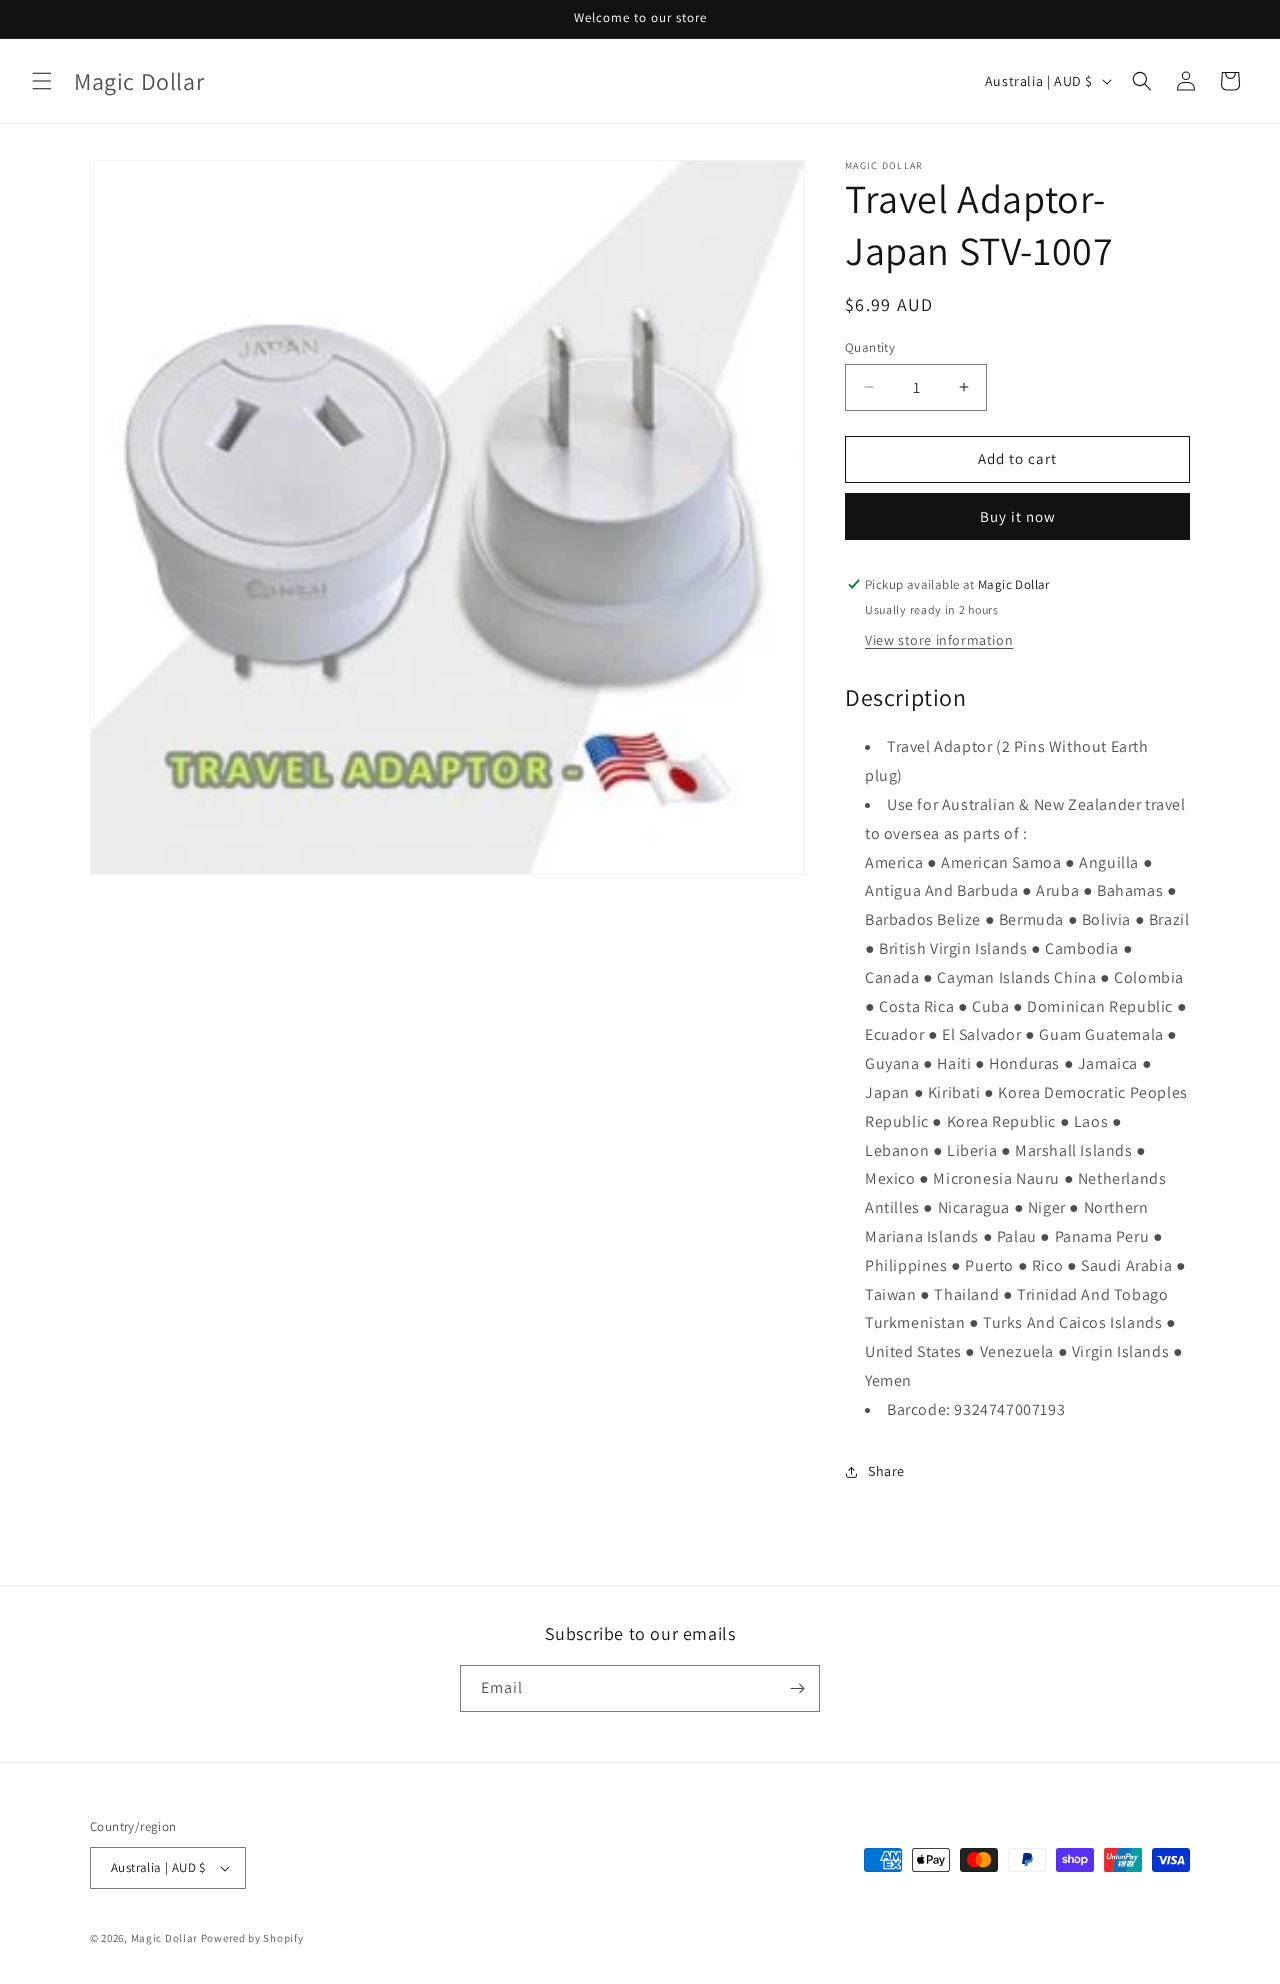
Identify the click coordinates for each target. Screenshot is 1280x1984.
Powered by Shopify (252, 1938)
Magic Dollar (164, 1938)
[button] (42, 81)
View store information (939, 640)
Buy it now (1018, 516)
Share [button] (886, 1471)
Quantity (870, 347)
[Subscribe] (797, 1688)
